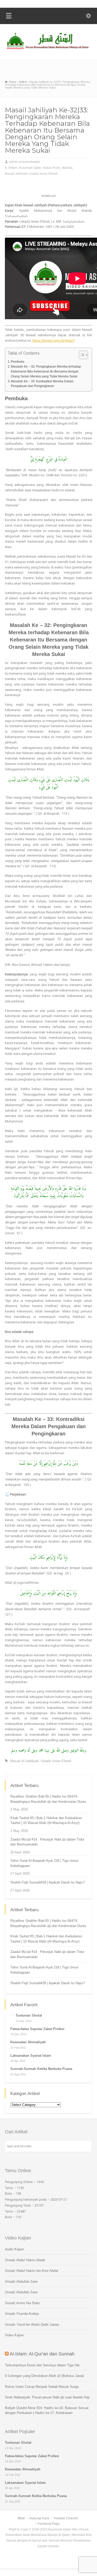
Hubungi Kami (39, 2518)
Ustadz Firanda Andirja (22, 2314)
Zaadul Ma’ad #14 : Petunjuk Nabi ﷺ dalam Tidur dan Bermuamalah (47, 1842)
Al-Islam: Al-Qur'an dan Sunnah (42, 2354)
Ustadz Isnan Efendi (43, 174)
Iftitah (21, 2518)
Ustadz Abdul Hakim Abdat (25, 2260)
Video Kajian (14, 2335)
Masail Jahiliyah (16, 174)
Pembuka (18, 362)
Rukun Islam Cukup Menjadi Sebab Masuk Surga (42, 2387)
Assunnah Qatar (30, 168)
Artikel (13, 168)
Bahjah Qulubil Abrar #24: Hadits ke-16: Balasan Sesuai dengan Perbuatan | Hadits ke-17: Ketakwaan (47, 2410)
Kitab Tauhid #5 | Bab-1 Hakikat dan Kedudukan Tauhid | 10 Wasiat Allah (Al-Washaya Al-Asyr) (46, 1820)
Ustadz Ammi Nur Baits (23, 2303)
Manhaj (67, 168)
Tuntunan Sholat (29, 2015)
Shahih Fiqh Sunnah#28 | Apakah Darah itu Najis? (48, 1882)
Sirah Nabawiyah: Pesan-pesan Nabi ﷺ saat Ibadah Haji (47, 2397)
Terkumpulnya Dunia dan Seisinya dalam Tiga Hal (42, 2365)
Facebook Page (49, 2524)
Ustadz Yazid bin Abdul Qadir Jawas (32, 2325)
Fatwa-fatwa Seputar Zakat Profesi (37, 2029)
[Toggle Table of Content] (81, 355)
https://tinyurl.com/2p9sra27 (54, 341)
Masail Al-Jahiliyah (24, 1761)
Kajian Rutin (52, 168)
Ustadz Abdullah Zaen (21, 2282)
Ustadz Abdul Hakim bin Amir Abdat (32, 2271)
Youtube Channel (66, 2518)
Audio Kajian (14, 2249)
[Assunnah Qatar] (48, 49)
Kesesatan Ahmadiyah (28, 2042)
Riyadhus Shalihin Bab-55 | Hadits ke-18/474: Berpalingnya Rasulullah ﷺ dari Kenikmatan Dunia (48, 1799)
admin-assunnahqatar (25, 162)
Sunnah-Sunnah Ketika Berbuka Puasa (41, 2069)
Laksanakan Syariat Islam (31, 2056)
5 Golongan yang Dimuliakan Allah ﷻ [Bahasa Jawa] (44, 2376)
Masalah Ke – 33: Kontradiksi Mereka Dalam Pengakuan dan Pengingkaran (42, 384)
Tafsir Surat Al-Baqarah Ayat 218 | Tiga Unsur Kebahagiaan (44, 1863)
